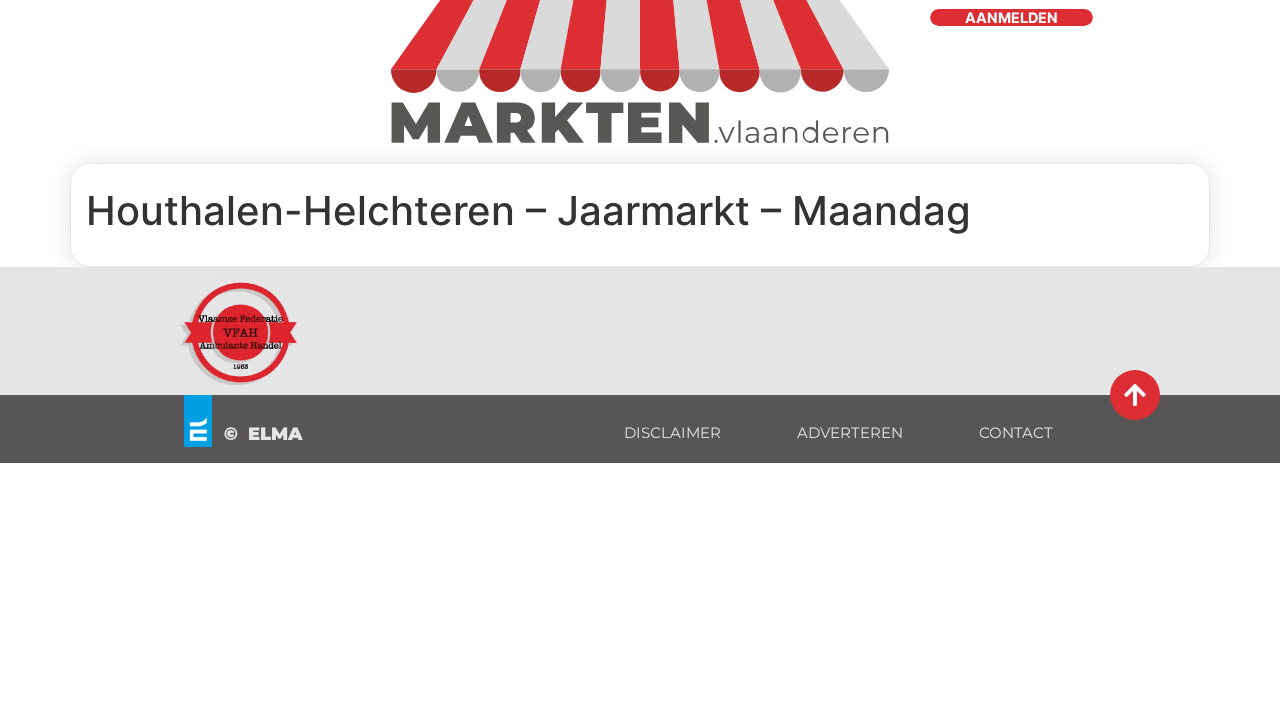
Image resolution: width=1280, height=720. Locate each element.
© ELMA (263, 434)
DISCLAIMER (672, 432)
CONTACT (1016, 432)
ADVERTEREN (850, 432)
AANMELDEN (1011, 17)
